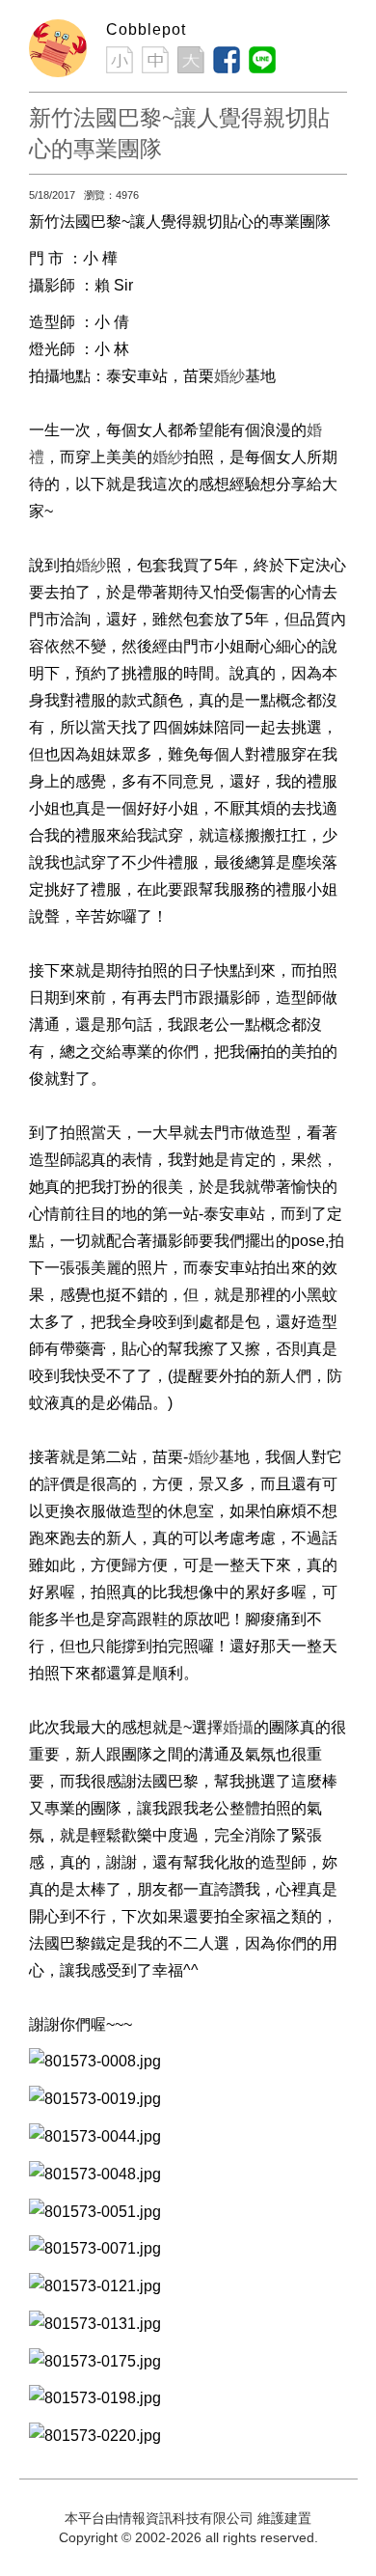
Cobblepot (146, 29)
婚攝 (238, 1727)
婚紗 (229, 376)
